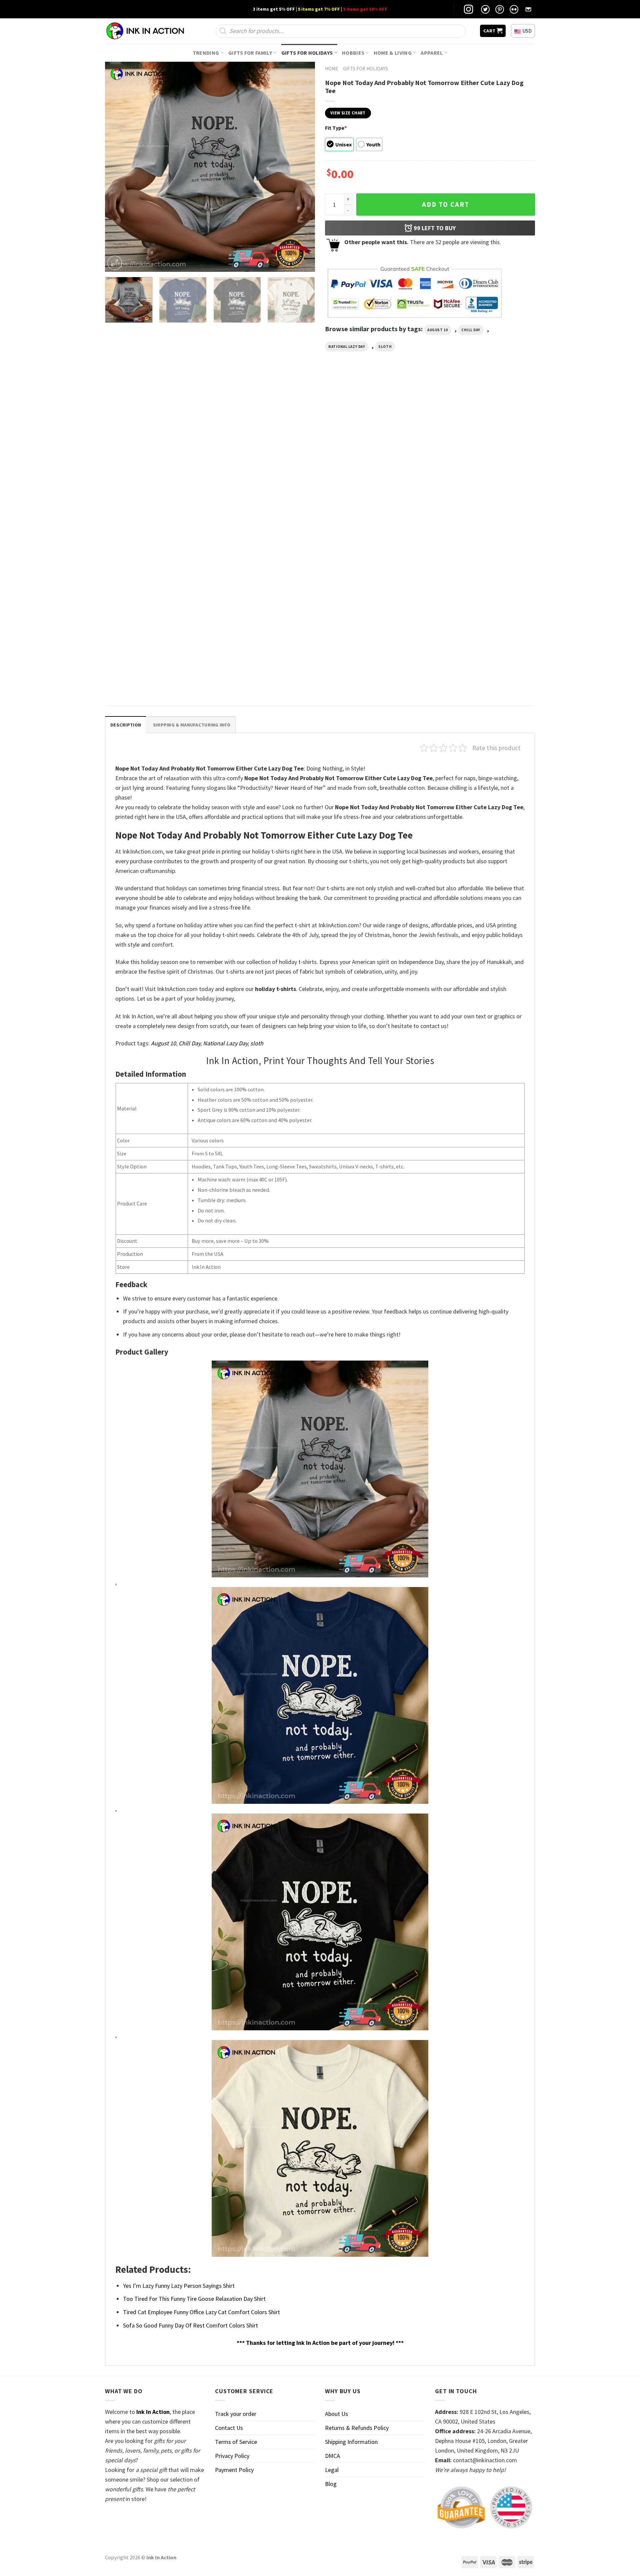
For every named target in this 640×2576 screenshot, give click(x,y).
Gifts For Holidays (307, 53)
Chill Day (471, 330)
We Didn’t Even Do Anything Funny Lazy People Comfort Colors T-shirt (151, 676)
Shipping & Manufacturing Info (192, 725)
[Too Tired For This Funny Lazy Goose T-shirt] (484, 454)
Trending (206, 53)
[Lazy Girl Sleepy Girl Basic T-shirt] (156, 454)
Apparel (432, 53)
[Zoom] (115, 263)
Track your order (236, 2414)
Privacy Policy (232, 2456)
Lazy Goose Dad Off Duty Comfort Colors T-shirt (263, 524)
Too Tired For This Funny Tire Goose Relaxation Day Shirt (194, 2299)
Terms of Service (236, 2442)
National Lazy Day (347, 347)
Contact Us (229, 2428)
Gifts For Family (250, 53)
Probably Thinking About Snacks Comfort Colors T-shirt (372, 524)
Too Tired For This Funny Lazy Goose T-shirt (483, 521)
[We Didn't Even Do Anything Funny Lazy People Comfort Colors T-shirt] (156, 605)
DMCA (332, 2456)
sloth (385, 347)
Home (331, 69)
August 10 (438, 330)
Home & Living (393, 53)
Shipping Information (351, 2442)
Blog (331, 2484)
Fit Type (336, 128)
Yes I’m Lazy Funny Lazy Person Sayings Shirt (179, 2286)
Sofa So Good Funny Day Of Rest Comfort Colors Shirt (190, 2325)
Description (126, 725)
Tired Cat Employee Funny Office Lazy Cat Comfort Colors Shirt (201, 2312)
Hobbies (353, 53)
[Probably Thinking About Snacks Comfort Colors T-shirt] (375, 454)
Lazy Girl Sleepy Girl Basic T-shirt (143, 521)
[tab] (126, 725)
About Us (336, 2414)
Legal (332, 2470)
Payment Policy (234, 2470)
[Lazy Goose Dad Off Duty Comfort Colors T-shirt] (265, 454)
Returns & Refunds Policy (357, 2428)
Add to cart (446, 204)
